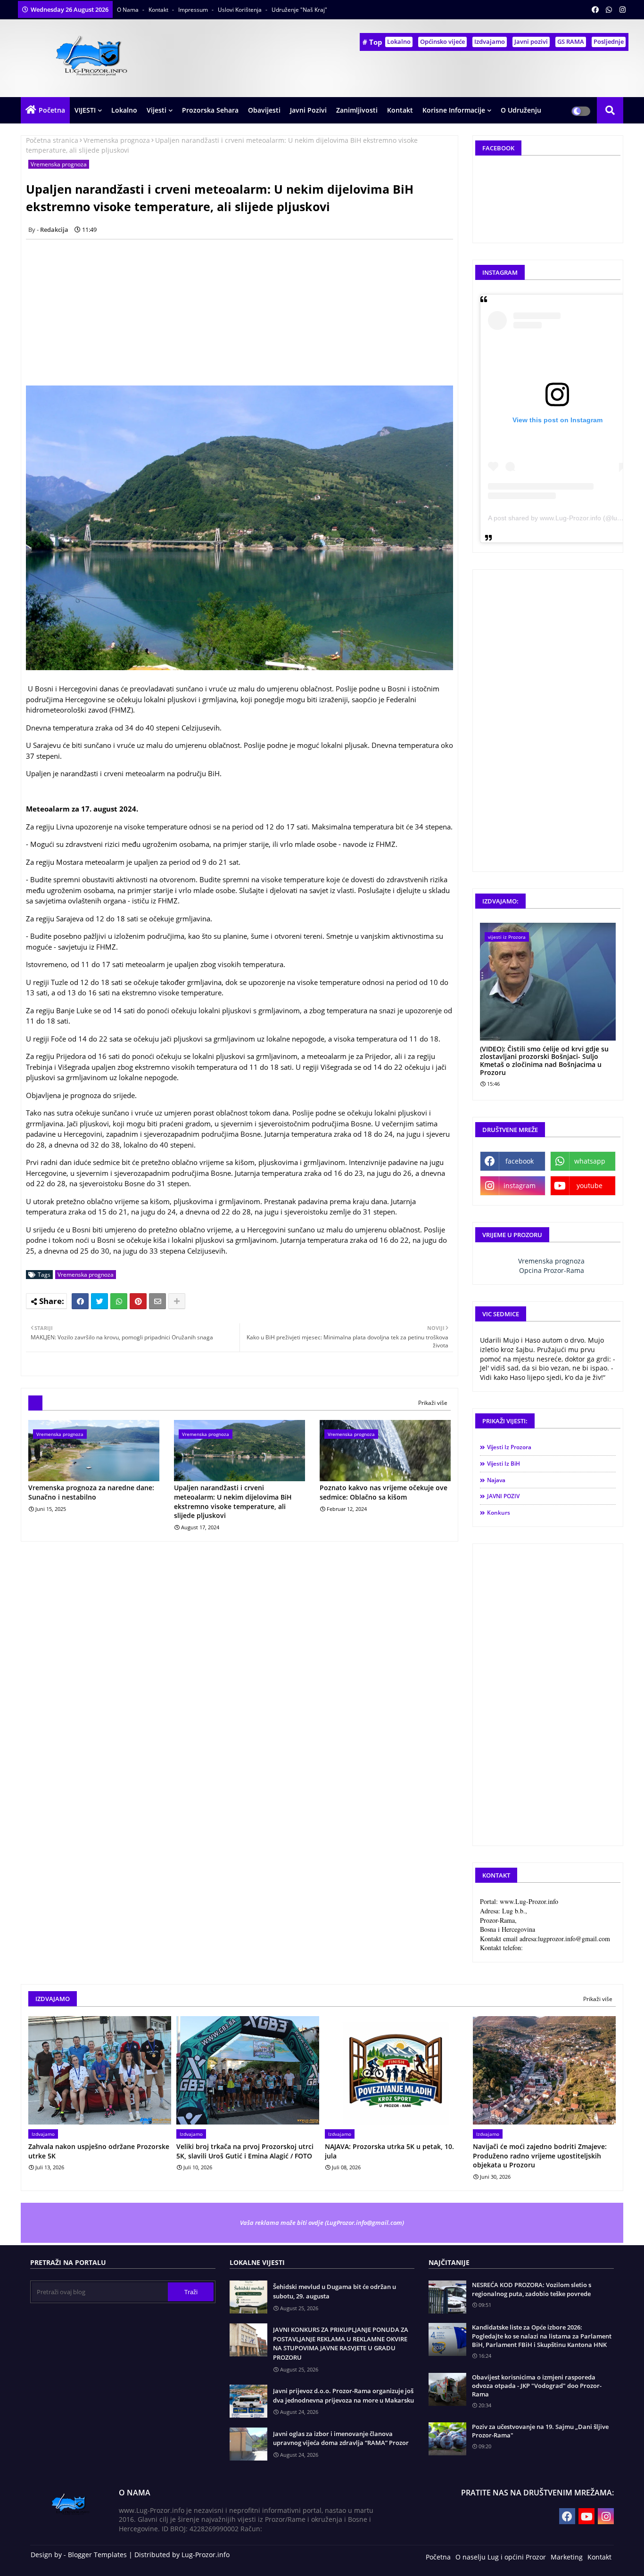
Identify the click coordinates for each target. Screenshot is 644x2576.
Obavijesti (264, 110)
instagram (520, 1185)
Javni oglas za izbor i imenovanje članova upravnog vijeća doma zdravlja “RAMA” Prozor (341, 2438)
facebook (520, 1161)
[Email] (157, 1301)
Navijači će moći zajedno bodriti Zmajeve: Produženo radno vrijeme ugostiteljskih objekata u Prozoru (540, 2156)
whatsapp (590, 1161)
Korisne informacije (454, 110)
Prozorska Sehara (210, 110)
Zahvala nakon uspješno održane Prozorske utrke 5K (99, 2151)
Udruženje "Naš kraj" (299, 10)
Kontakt (159, 10)
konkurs (499, 1513)
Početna (52, 110)
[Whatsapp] (119, 1301)
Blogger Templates (97, 2555)
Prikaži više (433, 1403)
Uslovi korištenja (240, 10)
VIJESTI (85, 110)
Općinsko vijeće (442, 41)
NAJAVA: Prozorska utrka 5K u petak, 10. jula (389, 2151)
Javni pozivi (531, 41)
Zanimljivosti (357, 110)
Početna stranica (52, 140)
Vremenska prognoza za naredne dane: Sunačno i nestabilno (91, 1492)
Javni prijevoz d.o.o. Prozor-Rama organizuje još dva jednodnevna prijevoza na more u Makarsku (343, 2396)
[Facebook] (80, 1301)
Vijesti (157, 110)
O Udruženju (521, 110)
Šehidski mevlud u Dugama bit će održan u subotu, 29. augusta (334, 2291)
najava (496, 1480)
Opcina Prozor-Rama (552, 1270)
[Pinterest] (138, 1301)
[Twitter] (99, 1301)
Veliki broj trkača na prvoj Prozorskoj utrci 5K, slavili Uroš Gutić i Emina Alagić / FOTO (245, 2151)
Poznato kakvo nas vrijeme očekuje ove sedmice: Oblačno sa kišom (384, 1492)
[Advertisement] (245, 312)
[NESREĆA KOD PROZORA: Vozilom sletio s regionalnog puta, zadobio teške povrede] (447, 2297)
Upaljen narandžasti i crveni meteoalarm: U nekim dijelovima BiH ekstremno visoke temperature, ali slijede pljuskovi (233, 1501)
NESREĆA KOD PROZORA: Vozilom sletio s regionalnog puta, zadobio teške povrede (532, 2289)
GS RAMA (571, 41)
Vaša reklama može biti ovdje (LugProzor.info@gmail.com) (322, 2223)
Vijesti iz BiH (504, 1464)
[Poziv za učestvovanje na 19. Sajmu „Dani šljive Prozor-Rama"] (447, 2439)
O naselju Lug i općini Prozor (501, 2557)
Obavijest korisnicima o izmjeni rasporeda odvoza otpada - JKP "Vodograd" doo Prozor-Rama (537, 2386)
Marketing (567, 2557)
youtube (590, 1185)
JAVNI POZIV (503, 1496)
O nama (128, 10)
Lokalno (399, 41)
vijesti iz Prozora (509, 1447)
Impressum (194, 10)
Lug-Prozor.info (206, 2555)
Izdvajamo (490, 41)
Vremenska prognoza (117, 140)
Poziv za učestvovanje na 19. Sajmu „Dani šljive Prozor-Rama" (540, 2431)
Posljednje (609, 41)
